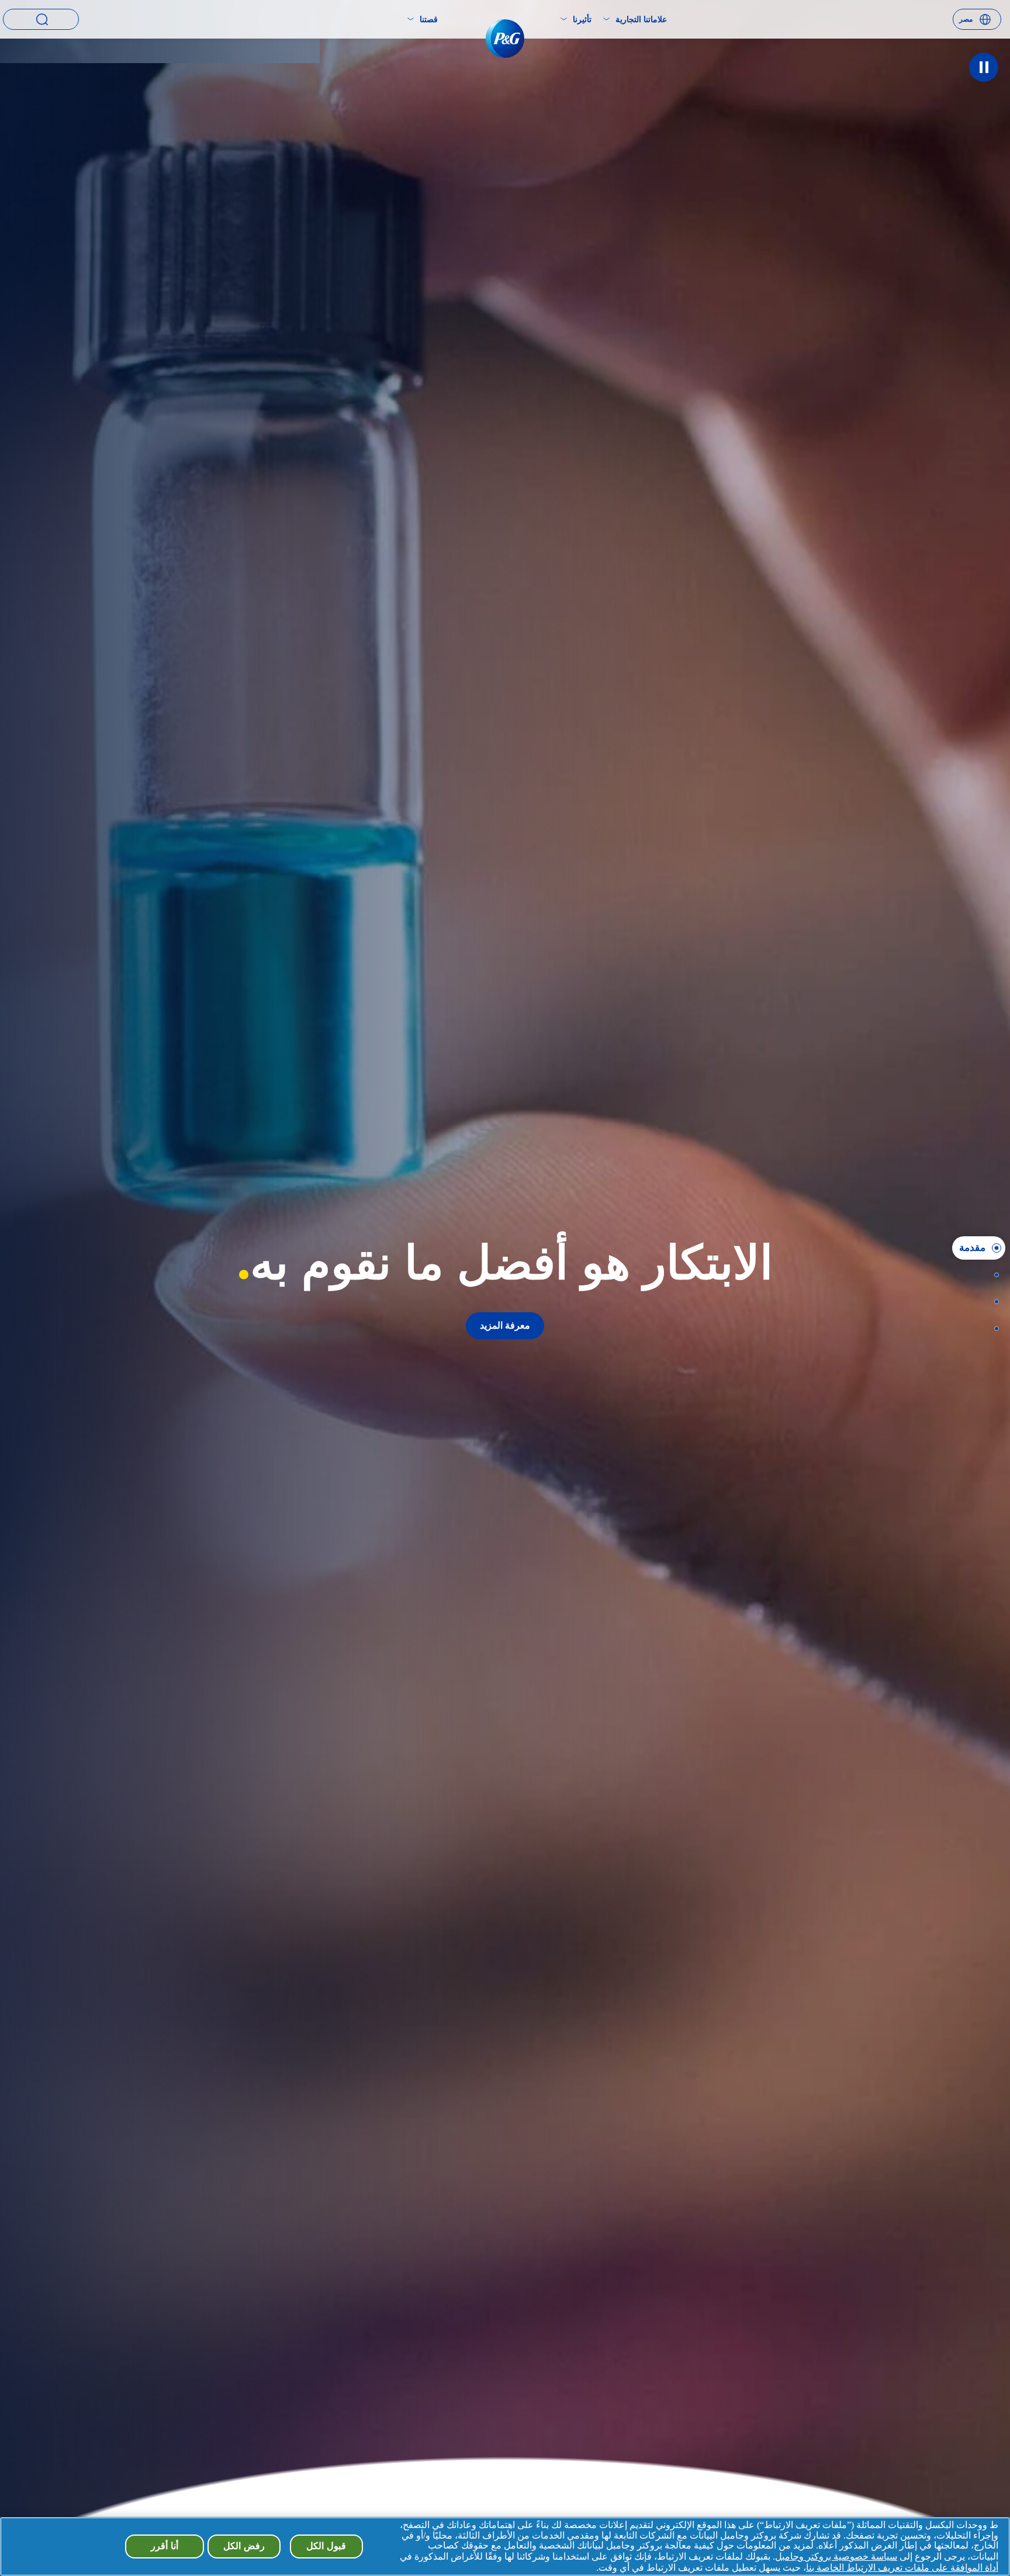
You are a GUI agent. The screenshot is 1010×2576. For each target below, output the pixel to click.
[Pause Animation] (984, 67)
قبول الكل (326, 2546)
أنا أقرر (165, 2546)
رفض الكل (244, 2546)
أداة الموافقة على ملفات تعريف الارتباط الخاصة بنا (902, 2568)
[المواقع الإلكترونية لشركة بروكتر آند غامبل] (993, 1329)
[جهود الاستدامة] (993, 1302)
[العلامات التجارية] (993, 1275)
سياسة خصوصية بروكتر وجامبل (836, 2556)
